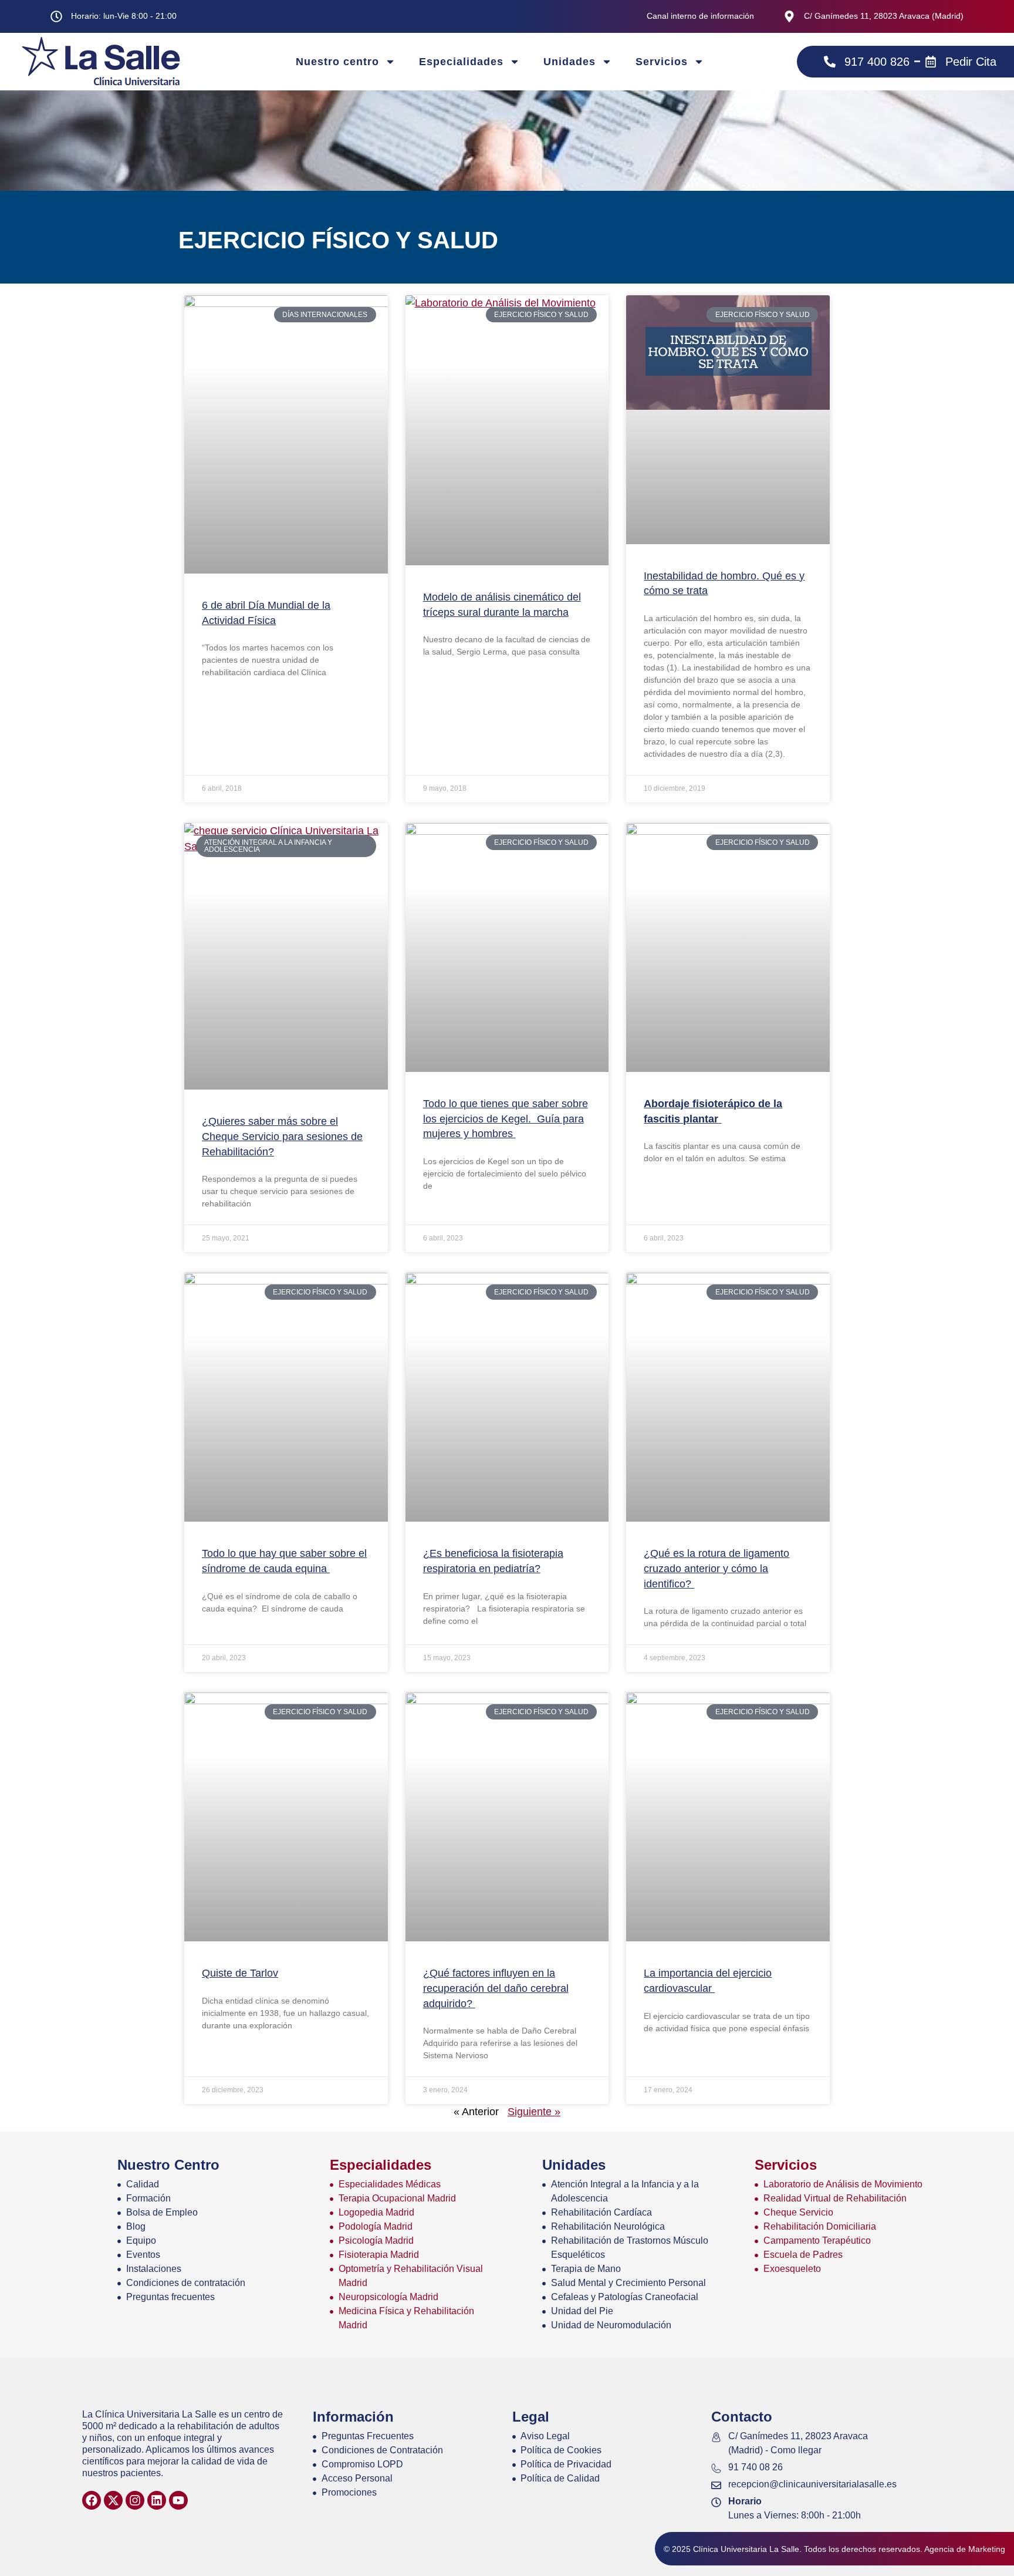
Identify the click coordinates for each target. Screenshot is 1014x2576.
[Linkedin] (157, 2500)
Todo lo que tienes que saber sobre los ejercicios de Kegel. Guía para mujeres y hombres (506, 1119)
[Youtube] (178, 2500)
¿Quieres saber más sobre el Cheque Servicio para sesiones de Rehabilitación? (282, 1136)
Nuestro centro (337, 62)
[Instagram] (135, 2500)
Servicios (662, 62)
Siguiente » (534, 2112)
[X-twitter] (113, 2500)
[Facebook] (92, 2500)
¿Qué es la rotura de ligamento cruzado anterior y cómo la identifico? (716, 1568)
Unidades (569, 62)
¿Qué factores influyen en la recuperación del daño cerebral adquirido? (496, 1988)
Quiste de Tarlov (240, 1973)
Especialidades (461, 62)
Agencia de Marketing (965, 2549)
